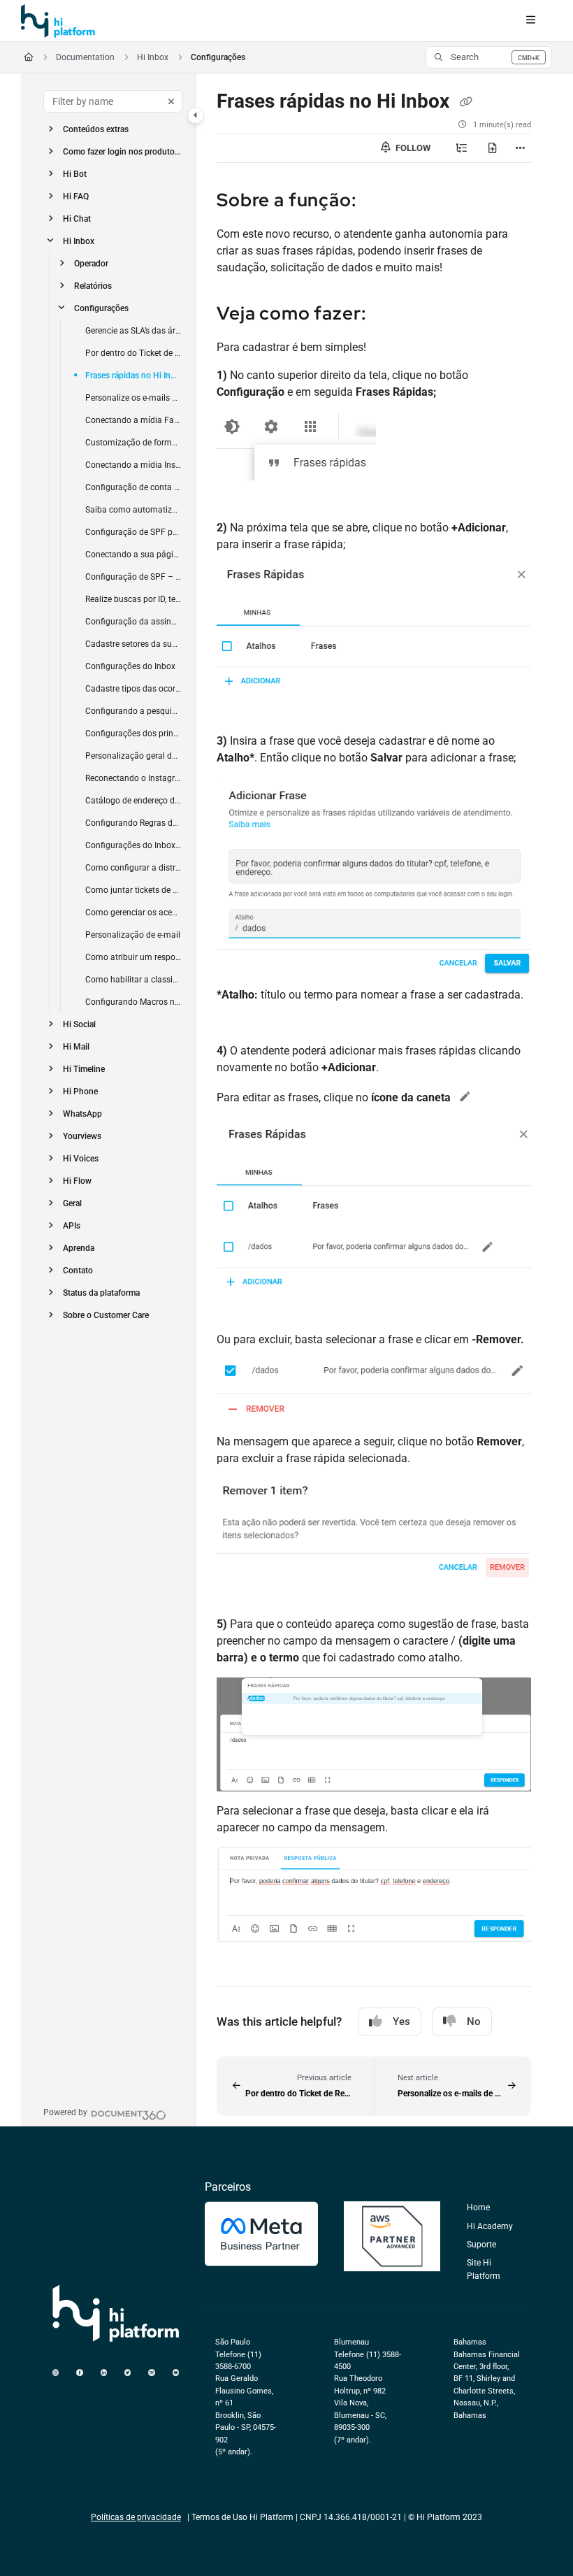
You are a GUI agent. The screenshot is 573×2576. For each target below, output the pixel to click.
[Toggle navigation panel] (196, 115)
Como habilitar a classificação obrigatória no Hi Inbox (133, 980)
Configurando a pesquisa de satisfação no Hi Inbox (133, 711)
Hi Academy (490, 2226)
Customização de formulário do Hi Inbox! (133, 443)
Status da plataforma (101, 1293)
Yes (401, 2022)
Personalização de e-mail (133, 935)
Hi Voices (81, 1159)
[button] (489, 57)
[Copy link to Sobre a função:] (379, 201)
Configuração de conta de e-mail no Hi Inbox (133, 487)
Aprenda (79, 1248)
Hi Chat (77, 219)
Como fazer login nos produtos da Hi (122, 152)
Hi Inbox (153, 57)
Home (478, 2208)
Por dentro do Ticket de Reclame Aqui (133, 353)
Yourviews (82, 1136)
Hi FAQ (76, 196)
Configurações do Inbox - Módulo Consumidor (133, 845)
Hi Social (79, 1024)
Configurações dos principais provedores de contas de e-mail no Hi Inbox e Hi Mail (133, 734)
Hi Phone (80, 1092)
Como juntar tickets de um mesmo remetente (133, 890)
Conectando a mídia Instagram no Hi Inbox (133, 465)
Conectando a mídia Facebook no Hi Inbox (133, 420)
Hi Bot (75, 174)
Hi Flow (77, 1181)
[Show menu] (530, 21)
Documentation (85, 57)
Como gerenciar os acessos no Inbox (133, 913)
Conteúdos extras (96, 129)
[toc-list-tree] (462, 148)
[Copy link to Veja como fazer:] (389, 315)
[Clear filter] (171, 101)
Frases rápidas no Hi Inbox (133, 375)
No (474, 2022)
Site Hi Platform (484, 2269)
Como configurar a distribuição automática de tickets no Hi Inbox (133, 868)
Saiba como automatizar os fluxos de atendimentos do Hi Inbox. (133, 510)
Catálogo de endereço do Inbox (133, 801)
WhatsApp (82, 1114)
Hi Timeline (84, 1069)
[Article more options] (520, 148)
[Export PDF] (493, 148)
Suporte (481, 2245)
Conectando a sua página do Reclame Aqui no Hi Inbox (133, 554)
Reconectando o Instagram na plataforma (133, 778)
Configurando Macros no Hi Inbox (133, 1002)
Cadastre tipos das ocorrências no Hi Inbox (133, 689)
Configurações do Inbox (130, 666)
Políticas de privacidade (136, 2517)
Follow (412, 148)
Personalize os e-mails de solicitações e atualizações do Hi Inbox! (133, 398)
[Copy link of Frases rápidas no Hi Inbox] (465, 102)
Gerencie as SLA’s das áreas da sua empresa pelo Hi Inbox (133, 331)
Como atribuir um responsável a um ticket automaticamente (133, 957)
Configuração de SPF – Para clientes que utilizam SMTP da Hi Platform (133, 577)
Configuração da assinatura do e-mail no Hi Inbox (133, 622)
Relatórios (93, 286)
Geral (72, 1203)
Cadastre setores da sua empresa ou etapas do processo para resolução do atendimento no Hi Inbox (133, 644)
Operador (91, 264)
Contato (78, 1271)
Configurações (218, 57)
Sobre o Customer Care (106, 1315)
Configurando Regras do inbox (133, 823)
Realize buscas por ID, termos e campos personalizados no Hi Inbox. (133, 599)
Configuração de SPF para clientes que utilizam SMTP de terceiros (133, 532)
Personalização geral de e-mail (133, 756)
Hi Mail (76, 1047)
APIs (72, 1226)
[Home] (58, 21)
